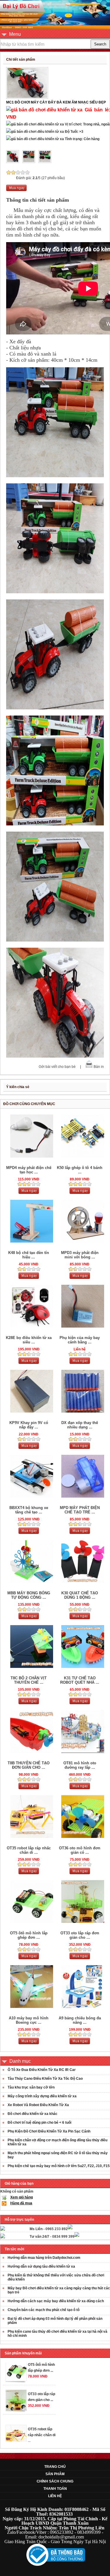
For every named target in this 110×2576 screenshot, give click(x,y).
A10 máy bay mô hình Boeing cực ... (29, 2020)
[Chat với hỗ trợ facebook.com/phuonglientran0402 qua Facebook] (70, 2228)
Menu (15, 34)
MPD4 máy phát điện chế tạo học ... (29, 1170)
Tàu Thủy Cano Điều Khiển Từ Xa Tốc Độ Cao (45, 2079)
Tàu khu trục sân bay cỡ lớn (31, 2087)
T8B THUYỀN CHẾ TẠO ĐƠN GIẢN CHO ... (29, 1765)
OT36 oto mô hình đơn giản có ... (80, 1850)
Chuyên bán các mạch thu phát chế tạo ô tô (44, 2310)
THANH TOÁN (55, 2489)
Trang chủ (55, 2467)
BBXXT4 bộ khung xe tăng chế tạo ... (29, 1510)
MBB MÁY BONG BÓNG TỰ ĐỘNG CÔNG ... (29, 1595)
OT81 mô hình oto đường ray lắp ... (80, 1765)
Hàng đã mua (21, 2203)
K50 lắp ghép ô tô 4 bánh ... (80, 1170)
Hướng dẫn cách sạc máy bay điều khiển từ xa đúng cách (56, 2301)
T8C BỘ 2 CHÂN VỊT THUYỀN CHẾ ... (29, 1680)
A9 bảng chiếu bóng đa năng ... (80, 2020)
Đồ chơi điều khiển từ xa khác (33, 2114)
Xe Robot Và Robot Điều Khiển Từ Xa (38, 2105)
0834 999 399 (63, 2237)
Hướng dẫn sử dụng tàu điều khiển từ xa (41, 2266)
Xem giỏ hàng (22, 2197)
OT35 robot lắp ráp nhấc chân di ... (29, 1850)
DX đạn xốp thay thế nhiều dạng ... (80, 1425)
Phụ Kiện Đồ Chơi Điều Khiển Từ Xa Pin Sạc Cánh (49, 2131)
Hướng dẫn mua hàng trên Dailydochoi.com (44, 2258)
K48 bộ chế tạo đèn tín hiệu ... (29, 1255)
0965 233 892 (57, 2229)
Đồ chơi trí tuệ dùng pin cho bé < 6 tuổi (39, 2123)
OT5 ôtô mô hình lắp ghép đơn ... (29, 1935)
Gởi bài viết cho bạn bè (57, 1067)
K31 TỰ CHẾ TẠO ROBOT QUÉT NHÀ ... (80, 1680)
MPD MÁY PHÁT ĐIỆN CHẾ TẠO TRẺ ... (80, 1510)
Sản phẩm (55, 2474)
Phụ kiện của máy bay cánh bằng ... (80, 1340)
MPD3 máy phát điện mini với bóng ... (80, 1255)
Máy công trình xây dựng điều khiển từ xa (42, 2096)
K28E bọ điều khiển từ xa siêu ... (29, 1340)
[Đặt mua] (16, 190)
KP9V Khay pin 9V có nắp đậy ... (29, 1425)
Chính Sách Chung (55, 2481)
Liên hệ (55, 2496)
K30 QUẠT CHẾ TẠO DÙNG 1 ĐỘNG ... (80, 1595)
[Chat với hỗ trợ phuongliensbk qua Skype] (3, 2230)
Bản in (99, 1067)
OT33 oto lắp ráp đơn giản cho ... (80, 1935)
